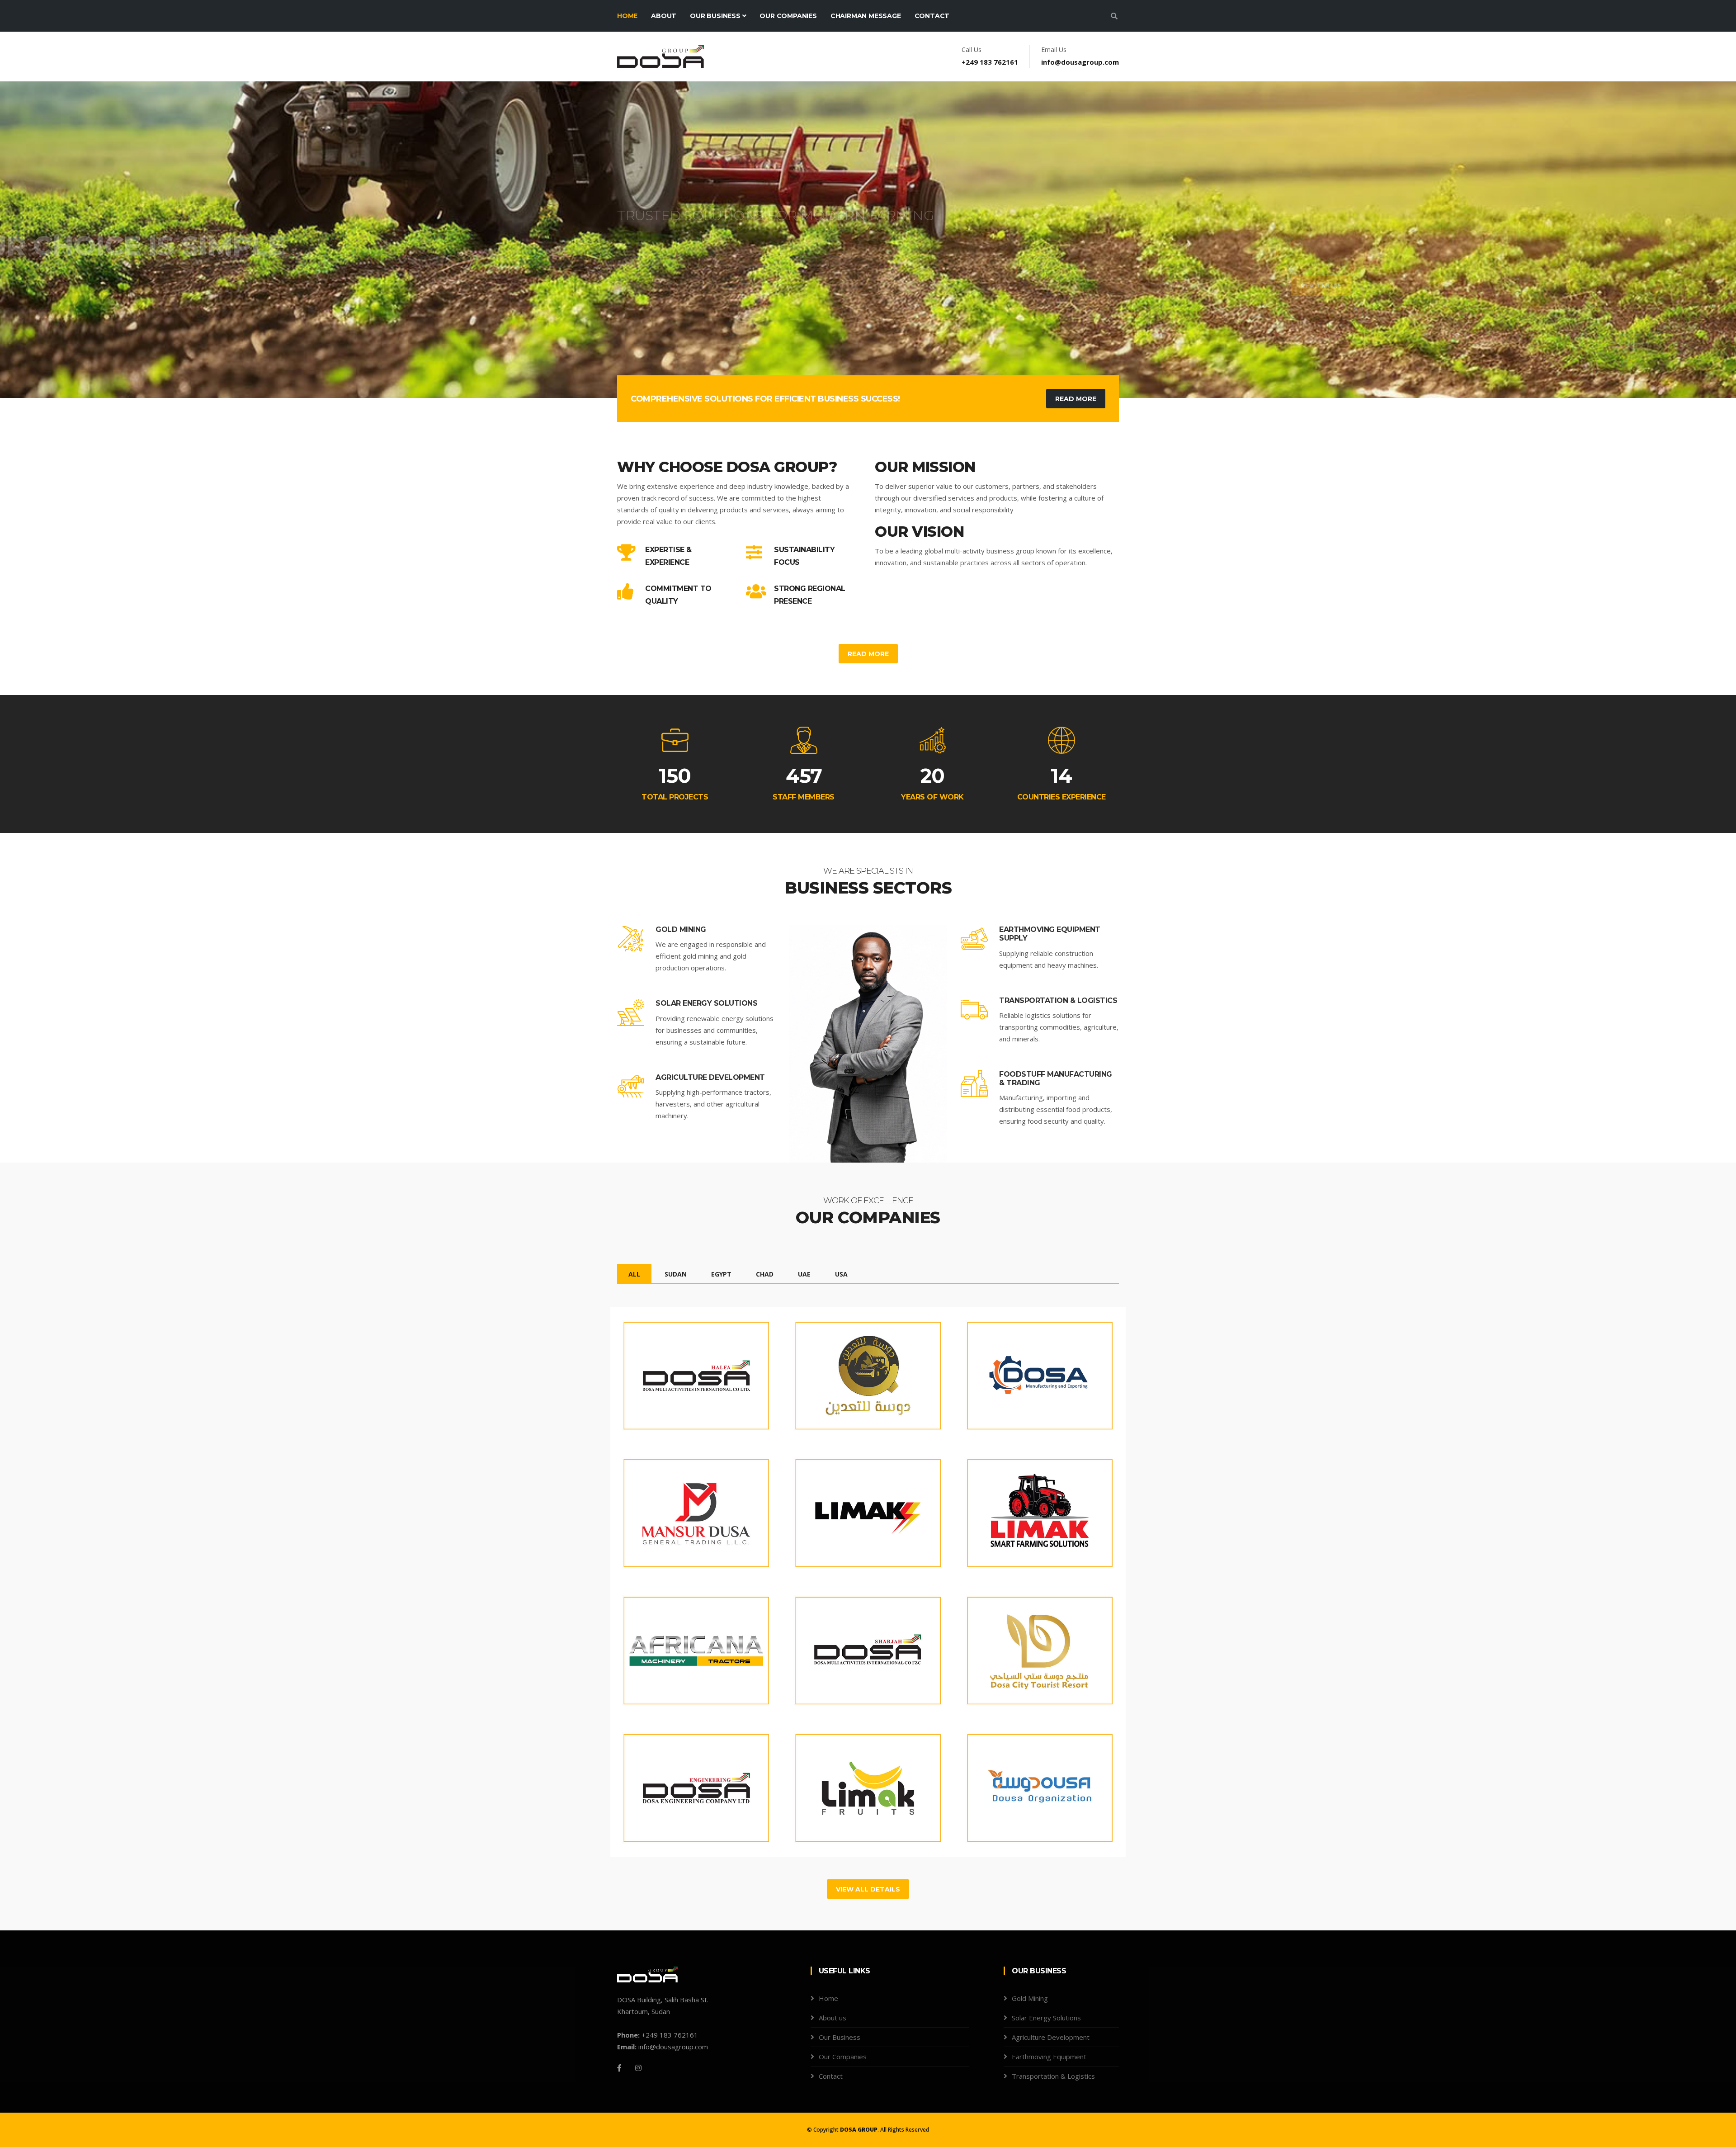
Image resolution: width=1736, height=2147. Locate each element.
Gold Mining (681, 929)
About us (833, 2018)
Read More (1086, 288)
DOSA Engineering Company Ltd (672, 1788)
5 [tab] (895, 366)
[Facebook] (619, 2068)
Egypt (721, 1274)
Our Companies (788, 16)
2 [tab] (854, 366)
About (664, 16)
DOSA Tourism (1005, 1646)
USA (841, 1274)
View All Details (868, 1889)
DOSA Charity (1003, 1783)
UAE (804, 1274)
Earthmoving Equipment (1049, 2057)
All (634, 1274)
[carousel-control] (23, 240)
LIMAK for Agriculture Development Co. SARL (1029, 1513)
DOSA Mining (829, 1371)
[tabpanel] (868, 240)
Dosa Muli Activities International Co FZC (854, 1651)
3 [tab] (868, 366)
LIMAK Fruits (829, 1783)
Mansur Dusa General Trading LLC (684, 1513)
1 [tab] (841, 366)
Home (627, 16)
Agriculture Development (710, 1077)
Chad (765, 1274)
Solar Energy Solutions (706, 1003)
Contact (932, 16)
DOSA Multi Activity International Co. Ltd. (684, 1376)
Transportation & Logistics (1058, 1000)
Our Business (716, 16)
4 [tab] (882, 366)
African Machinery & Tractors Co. (680, 1651)
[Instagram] (638, 2068)
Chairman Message (866, 16)
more (646, 1414)
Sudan (676, 1274)
